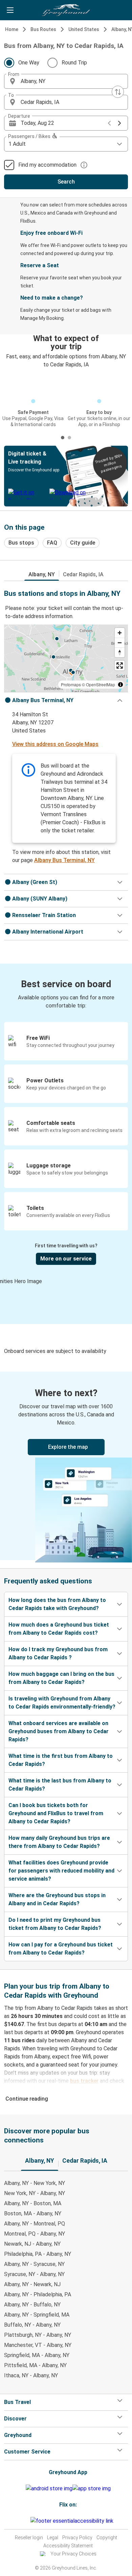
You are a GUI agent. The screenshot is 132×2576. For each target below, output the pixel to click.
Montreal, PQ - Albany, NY (35, 2234)
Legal (53, 2538)
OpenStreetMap (101, 684)
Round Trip (74, 63)
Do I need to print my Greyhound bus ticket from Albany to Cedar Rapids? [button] (55, 1924)
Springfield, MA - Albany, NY (37, 2355)
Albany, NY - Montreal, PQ (35, 2224)
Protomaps (71, 684)
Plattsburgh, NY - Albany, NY (38, 2335)
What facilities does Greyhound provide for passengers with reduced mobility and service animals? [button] (61, 1871)
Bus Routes (43, 29)
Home (12, 29)
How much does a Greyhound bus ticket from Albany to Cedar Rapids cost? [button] (59, 1629)
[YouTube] (25, 2521)
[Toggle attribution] (120, 685)
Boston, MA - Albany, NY (33, 2213)
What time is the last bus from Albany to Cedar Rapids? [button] (60, 1785)
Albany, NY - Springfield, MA (37, 2315)
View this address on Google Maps (55, 744)
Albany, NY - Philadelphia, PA (38, 2294)
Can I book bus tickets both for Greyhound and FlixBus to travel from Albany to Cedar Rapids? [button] (56, 1813)
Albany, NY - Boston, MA (33, 2203)
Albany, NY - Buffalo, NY (32, 2305)
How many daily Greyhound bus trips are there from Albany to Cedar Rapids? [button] (59, 1842)
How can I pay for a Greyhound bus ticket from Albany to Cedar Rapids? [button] (61, 1949)
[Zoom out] (120, 643)
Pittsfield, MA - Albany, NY (35, 2365)
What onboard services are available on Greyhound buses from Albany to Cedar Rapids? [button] (59, 1731)
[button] (66, 81)
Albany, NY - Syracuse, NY (34, 2264)
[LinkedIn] (27, 2521)
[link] (66, 1466)
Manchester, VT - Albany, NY (38, 2345)
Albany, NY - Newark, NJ (32, 2284)
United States (84, 29)
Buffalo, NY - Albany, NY (32, 2325)
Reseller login (29, 2538)
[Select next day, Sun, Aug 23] (119, 123)
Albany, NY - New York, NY (35, 2183)
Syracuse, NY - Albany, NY (34, 2274)
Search (66, 182)
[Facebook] (21, 2521)
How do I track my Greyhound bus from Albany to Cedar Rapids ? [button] (58, 1653)
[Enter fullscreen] (120, 666)
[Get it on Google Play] (49, 2489)
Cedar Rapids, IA (83, 574)
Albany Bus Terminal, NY (64, 860)
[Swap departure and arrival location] (118, 92)
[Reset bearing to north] (120, 652)
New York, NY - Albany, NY (35, 2193)
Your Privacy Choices (73, 2554)
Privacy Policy (77, 2538)
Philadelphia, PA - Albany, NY (38, 2254)
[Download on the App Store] (92, 2489)
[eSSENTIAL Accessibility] (73, 2521)
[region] (66, 658)
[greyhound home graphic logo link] (66, 10)
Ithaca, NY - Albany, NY (31, 2375)
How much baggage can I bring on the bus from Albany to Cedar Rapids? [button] (61, 1678)
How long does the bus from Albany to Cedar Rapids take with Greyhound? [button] (57, 1604)
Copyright (107, 2538)
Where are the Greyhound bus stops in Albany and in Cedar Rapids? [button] (57, 1899)
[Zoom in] (120, 633)
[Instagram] (23, 2521)
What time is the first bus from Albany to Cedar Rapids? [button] (61, 1760)
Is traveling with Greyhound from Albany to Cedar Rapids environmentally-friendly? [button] (62, 1703)
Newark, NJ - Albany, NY (32, 2244)
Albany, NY (42, 574)
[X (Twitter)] (29, 2521)
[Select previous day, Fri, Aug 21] (109, 123)
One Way (29, 63)
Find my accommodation (47, 165)
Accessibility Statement (68, 2546)
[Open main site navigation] (10, 10)
